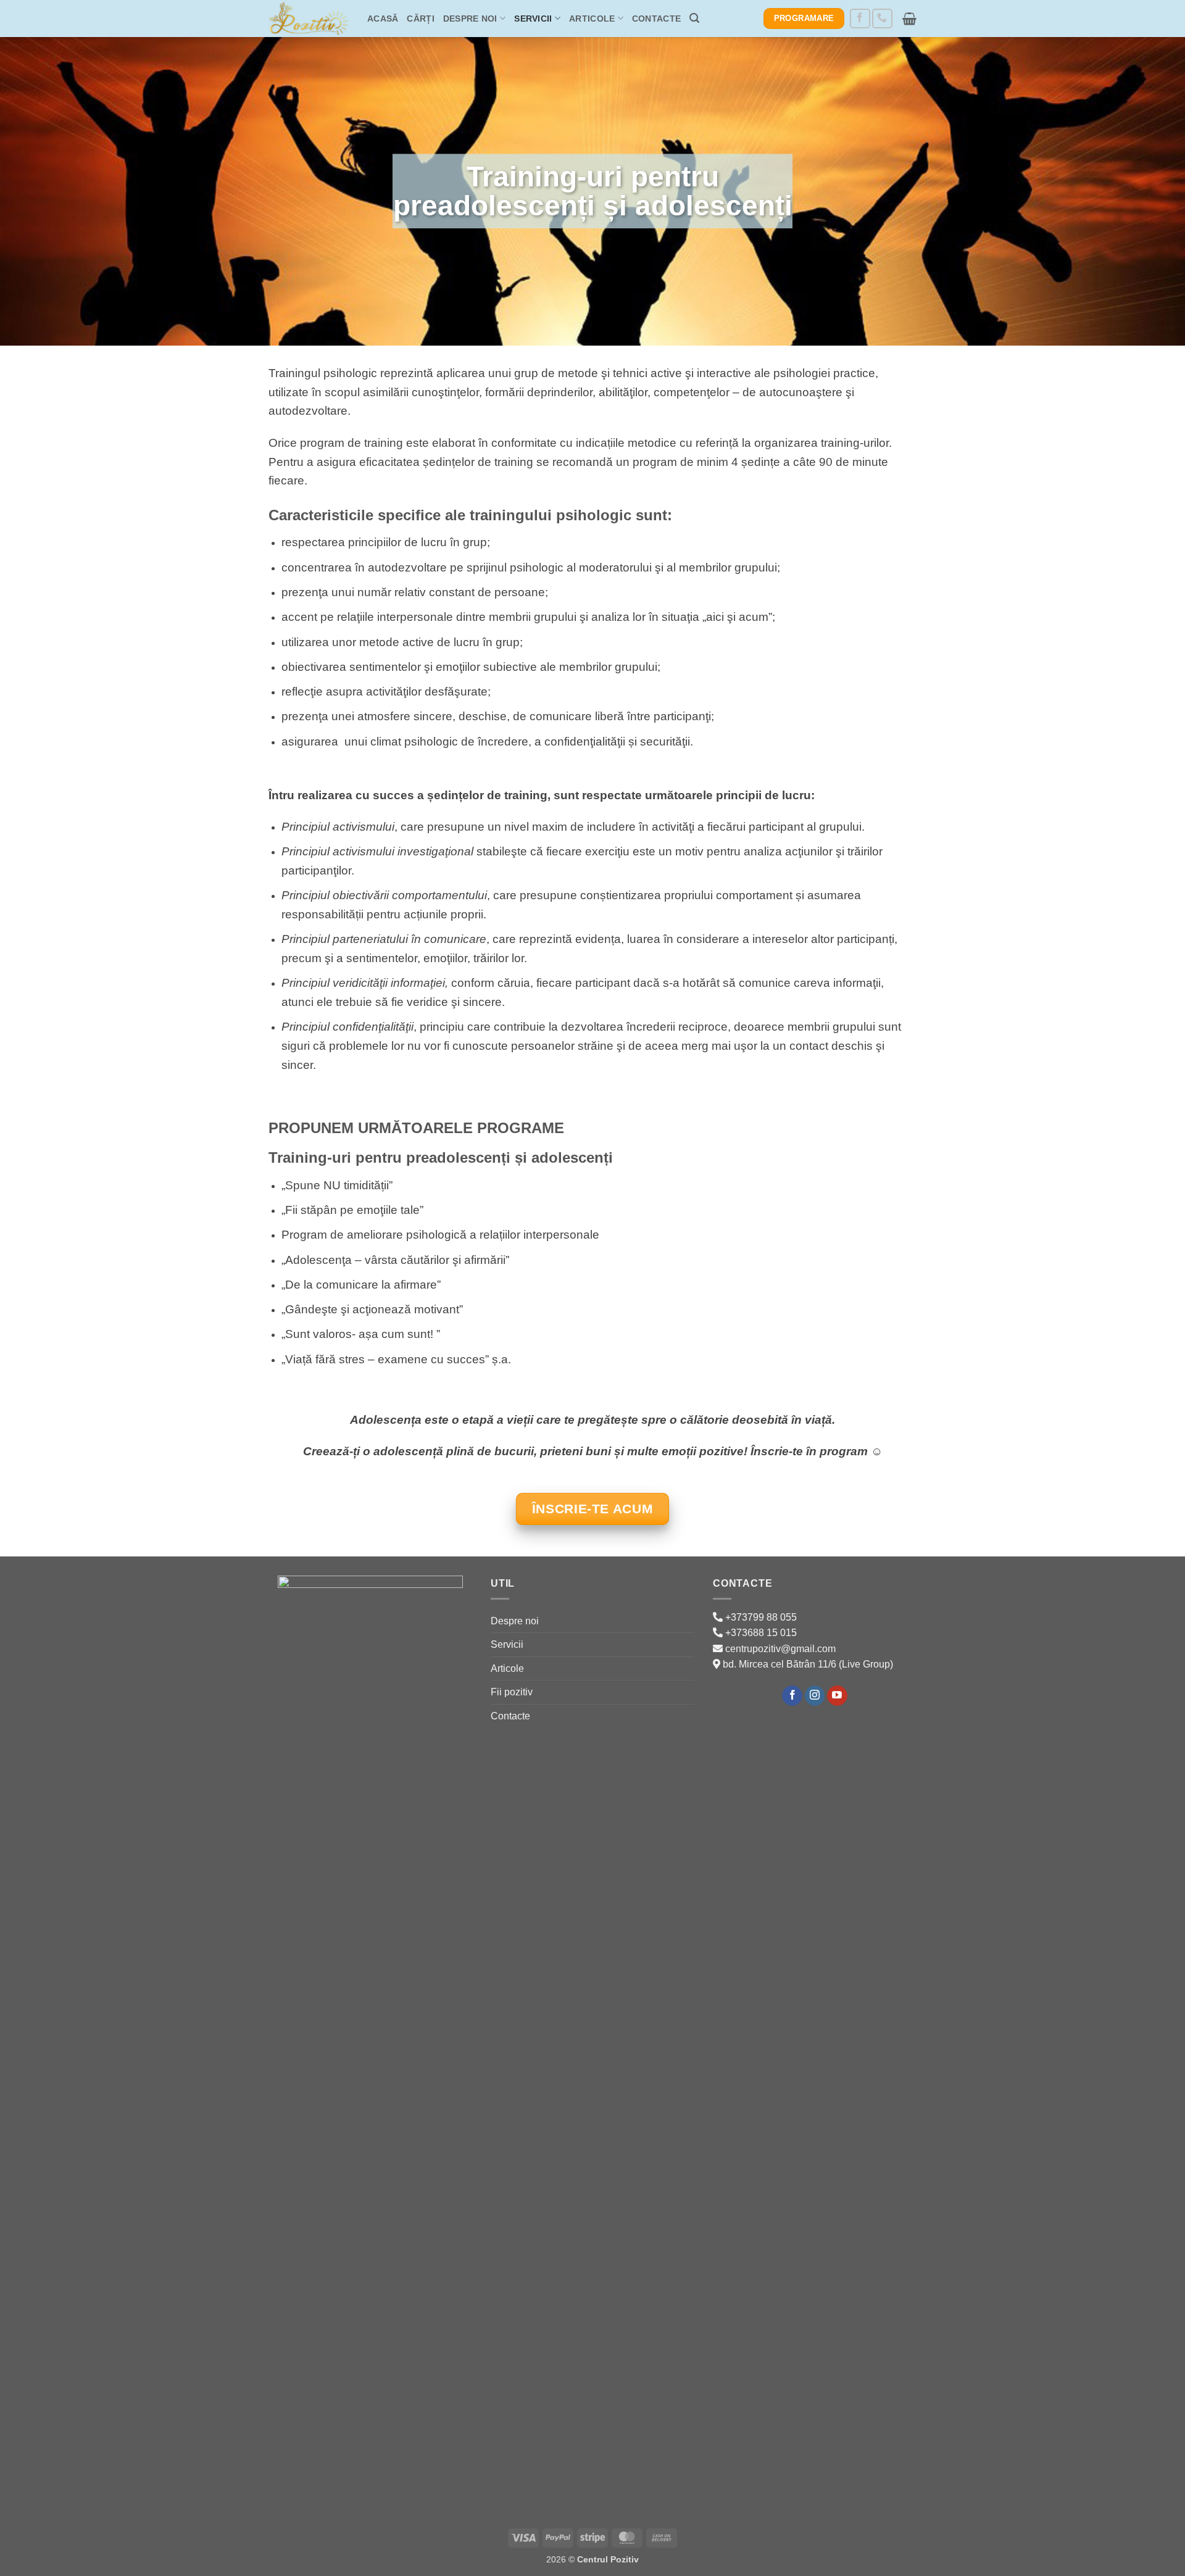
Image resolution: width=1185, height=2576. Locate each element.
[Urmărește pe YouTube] (837, 1696)
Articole (592, 19)
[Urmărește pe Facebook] (860, 19)
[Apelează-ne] (882, 19)
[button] (694, 18)
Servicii (533, 19)
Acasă (383, 19)
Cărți (420, 19)
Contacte (656, 19)
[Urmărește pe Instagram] (815, 1696)
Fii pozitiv (512, 1692)
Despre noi (470, 19)
